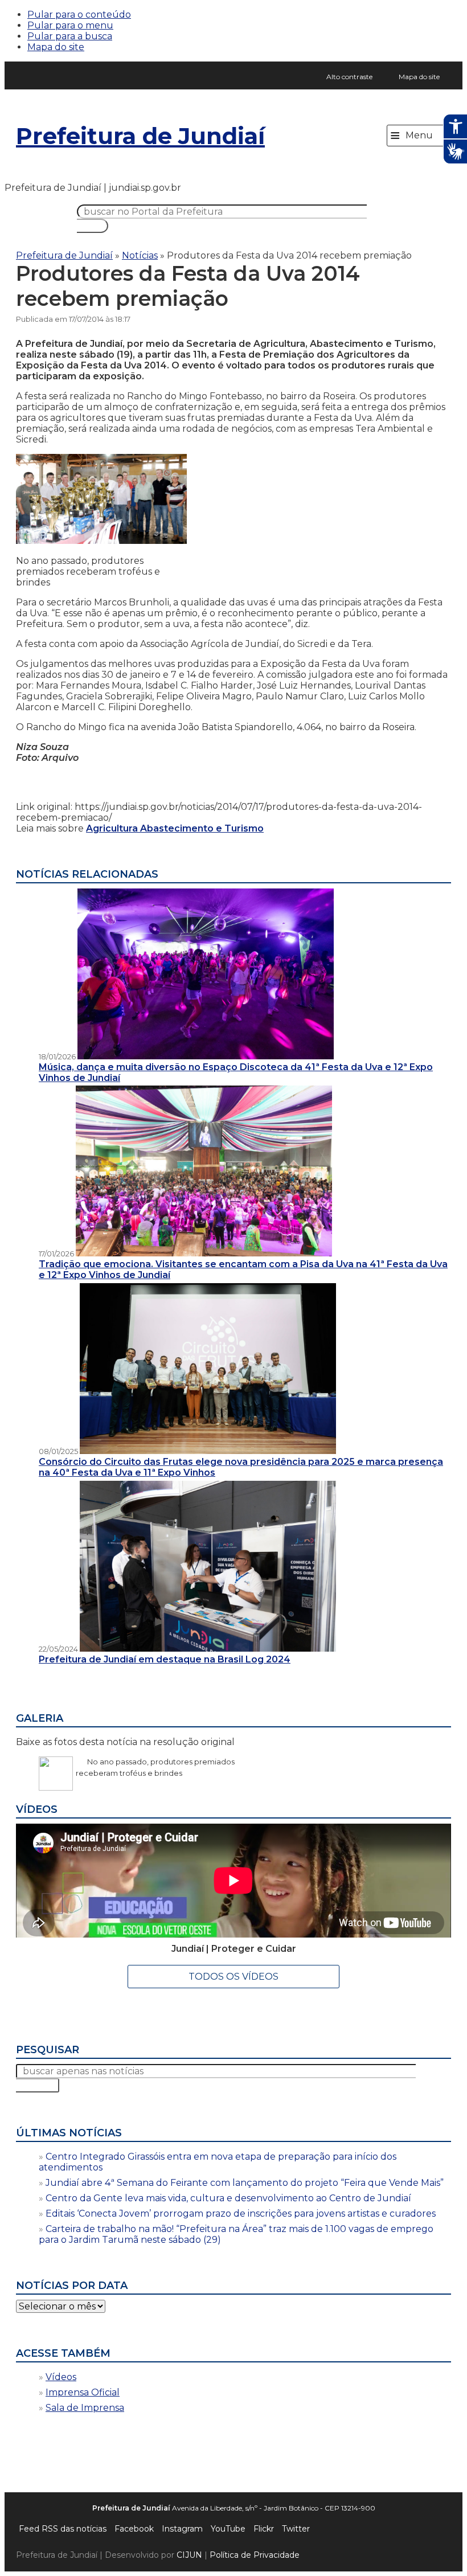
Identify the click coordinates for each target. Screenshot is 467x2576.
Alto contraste (349, 77)
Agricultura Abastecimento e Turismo (175, 828)
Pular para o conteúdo (79, 15)
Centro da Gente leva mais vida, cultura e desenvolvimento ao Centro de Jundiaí (228, 2198)
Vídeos (61, 2377)
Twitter (296, 2529)
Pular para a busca (70, 36)
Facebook (134, 2529)
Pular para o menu (70, 25)
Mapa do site (56, 47)
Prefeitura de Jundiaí (140, 136)
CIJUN (189, 2555)
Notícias (140, 255)
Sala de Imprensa (85, 2408)
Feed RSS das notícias (63, 2529)
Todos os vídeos (233, 1977)
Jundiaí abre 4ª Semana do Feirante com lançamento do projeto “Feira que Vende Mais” (245, 2183)
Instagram (182, 2529)
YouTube (228, 2529)
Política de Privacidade (255, 2555)
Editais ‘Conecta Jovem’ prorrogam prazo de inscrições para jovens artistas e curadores (241, 2213)
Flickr (264, 2529)
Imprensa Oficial (83, 2392)
